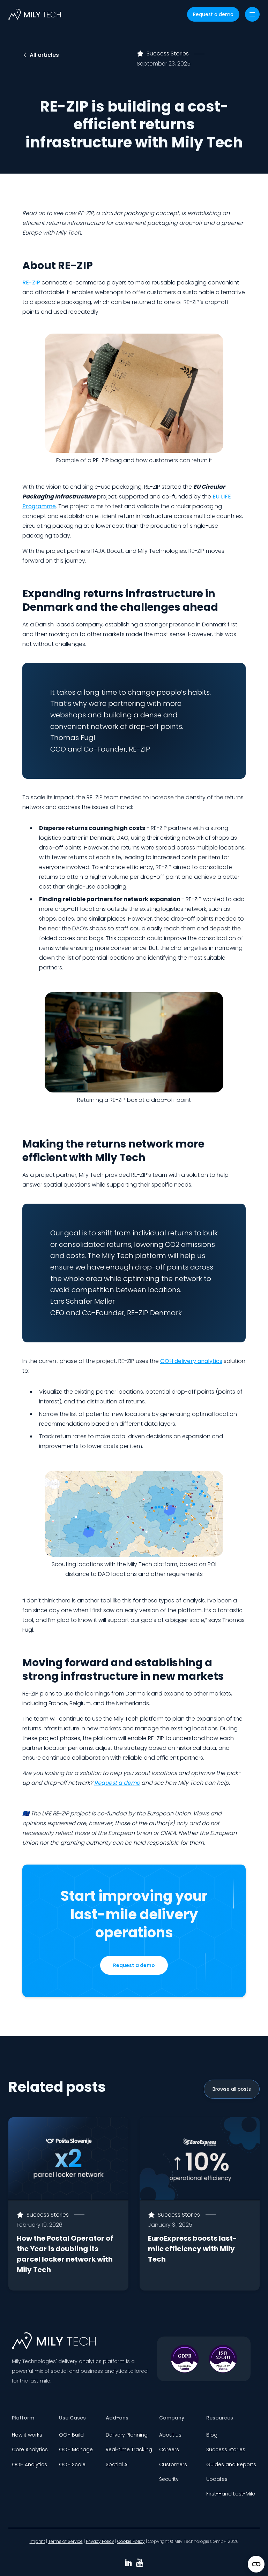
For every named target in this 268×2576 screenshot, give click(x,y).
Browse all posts (232, 2089)
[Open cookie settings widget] (256, 2564)
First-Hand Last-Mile (231, 2494)
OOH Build (71, 2435)
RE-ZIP (31, 283)
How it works (27, 2435)
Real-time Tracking (129, 2449)
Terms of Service (65, 2541)
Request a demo (213, 14)
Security (169, 2479)
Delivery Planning (127, 2435)
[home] (35, 14)
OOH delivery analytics (191, 1361)
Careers (169, 2449)
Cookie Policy (131, 2541)
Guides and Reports (231, 2464)
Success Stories (226, 2449)
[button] (252, 14)
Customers (173, 2464)
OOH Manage (76, 2449)
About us (170, 2435)
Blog (212, 2435)
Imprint (37, 2541)
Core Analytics (30, 2449)
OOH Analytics (29, 2464)
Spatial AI (117, 2464)
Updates (217, 2479)
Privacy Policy (100, 2541)
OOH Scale (72, 2464)
